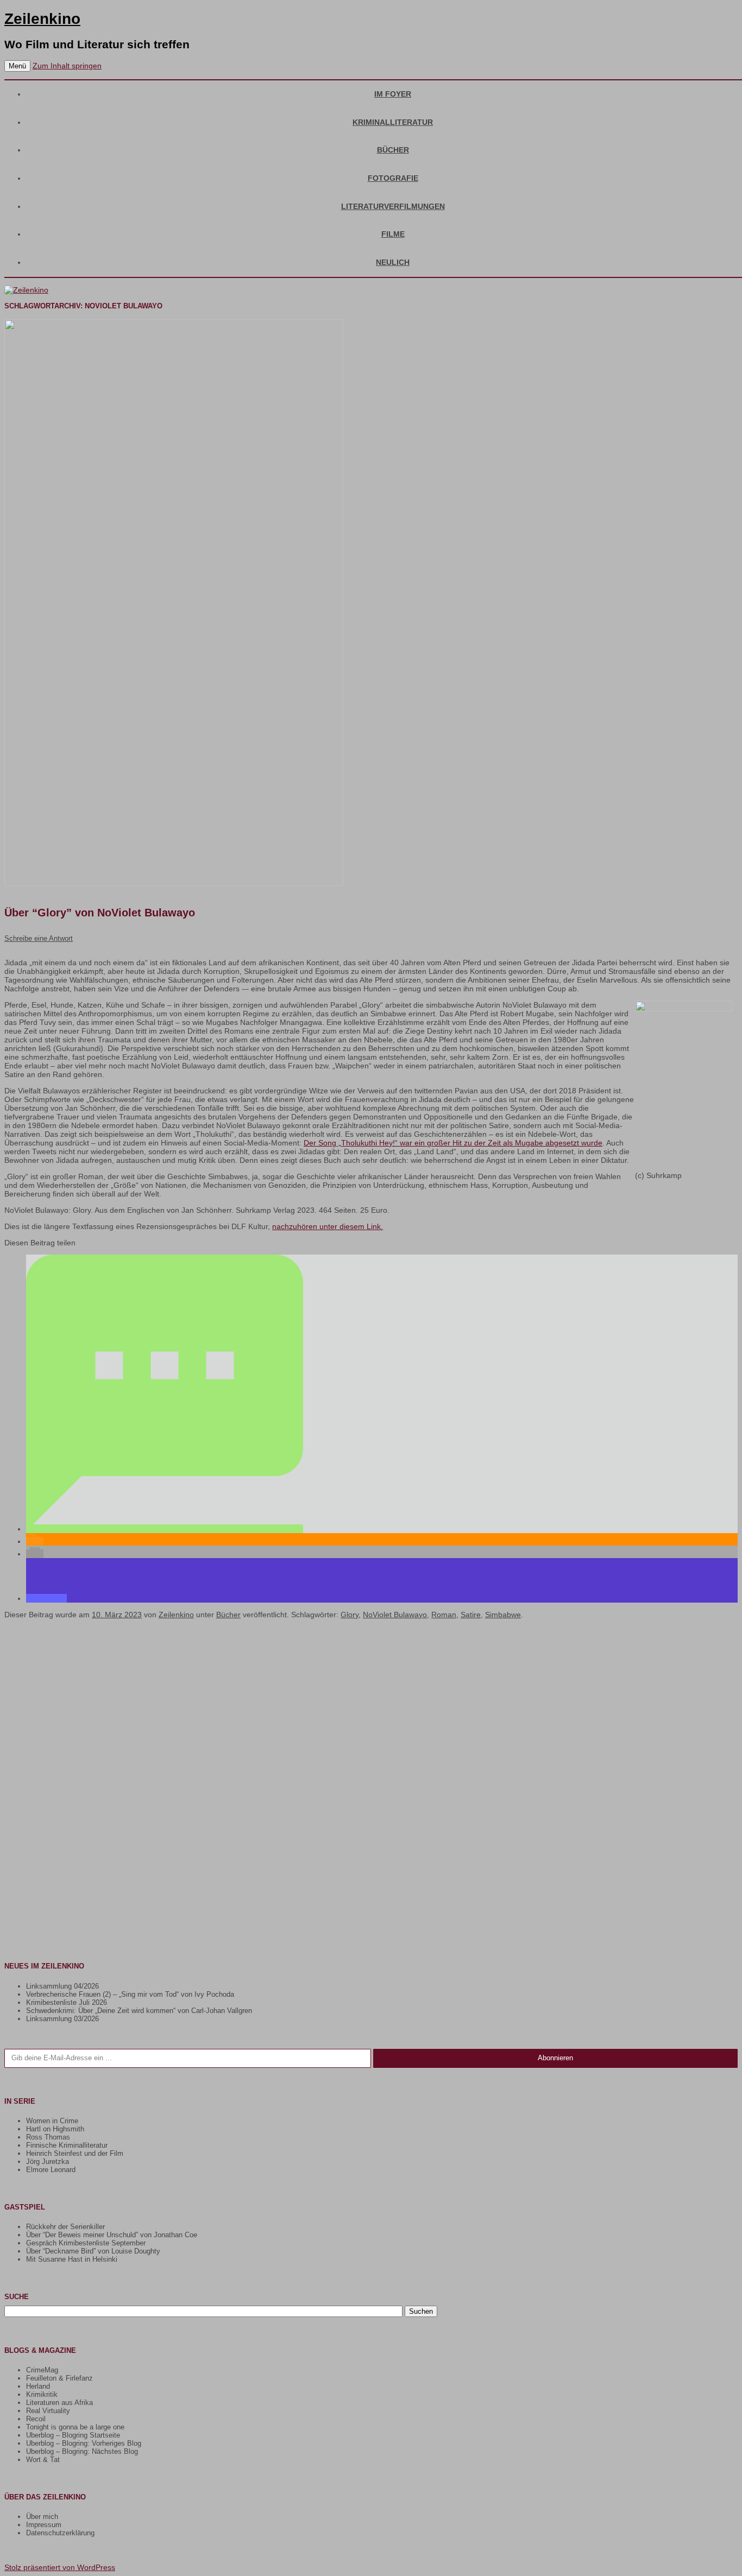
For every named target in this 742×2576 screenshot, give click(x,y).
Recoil (36, 2419)
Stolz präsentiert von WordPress (60, 2567)
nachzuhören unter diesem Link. (328, 1226)
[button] (165, 1529)
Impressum (44, 2525)
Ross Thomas (48, 2137)
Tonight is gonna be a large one (75, 2427)
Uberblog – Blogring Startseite (73, 2435)
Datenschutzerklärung (60, 2533)
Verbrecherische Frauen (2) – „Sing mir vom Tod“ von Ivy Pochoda (130, 1994)
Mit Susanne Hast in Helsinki (72, 2259)
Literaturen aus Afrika (59, 2403)
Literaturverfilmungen (393, 206)
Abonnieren (555, 2058)
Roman (444, 1615)
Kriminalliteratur (393, 122)
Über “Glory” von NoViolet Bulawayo (100, 913)
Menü (17, 66)
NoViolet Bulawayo (395, 1615)
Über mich (42, 2517)
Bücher (393, 150)
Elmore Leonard (51, 2170)
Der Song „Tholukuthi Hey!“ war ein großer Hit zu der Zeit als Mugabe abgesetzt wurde (453, 1143)
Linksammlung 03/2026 (62, 2019)
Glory (350, 1615)
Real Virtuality (48, 2411)
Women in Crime (52, 2121)
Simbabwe (503, 1615)
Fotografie (393, 178)
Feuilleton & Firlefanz (59, 2378)
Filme (393, 234)
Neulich (393, 262)
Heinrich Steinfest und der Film (75, 2153)
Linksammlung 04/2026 (62, 1986)
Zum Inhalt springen (67, 66)
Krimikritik (42, 2394)
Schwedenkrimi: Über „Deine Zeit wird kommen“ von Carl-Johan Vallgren (139, 2011)
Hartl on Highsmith (55, 2129)
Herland (38, 2386)
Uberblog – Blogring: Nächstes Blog (82, 2451)
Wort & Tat (43, 2460)
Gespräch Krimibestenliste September (86, 2243)
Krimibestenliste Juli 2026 (67, 2002)
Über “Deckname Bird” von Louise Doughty (93, 2251)
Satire (471, 1615)
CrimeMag (42, 2370)
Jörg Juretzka (48, 2162)
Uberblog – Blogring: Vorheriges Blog (84, 2443)
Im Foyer (393, 94)
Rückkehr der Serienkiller (65, 2227)
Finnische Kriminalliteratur (67, 2145)
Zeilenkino (42, 19)
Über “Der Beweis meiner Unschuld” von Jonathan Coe (112, 2235)
